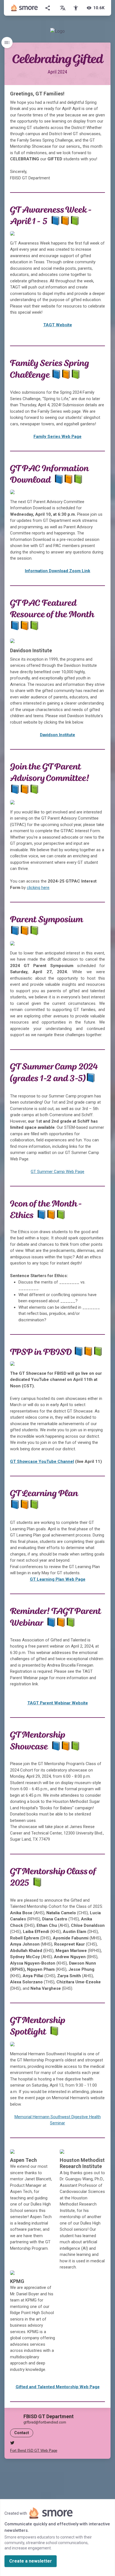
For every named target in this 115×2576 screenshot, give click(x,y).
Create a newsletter (31, 2561)
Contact (22, 2433)
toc (7, 43)
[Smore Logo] (25, 8)
